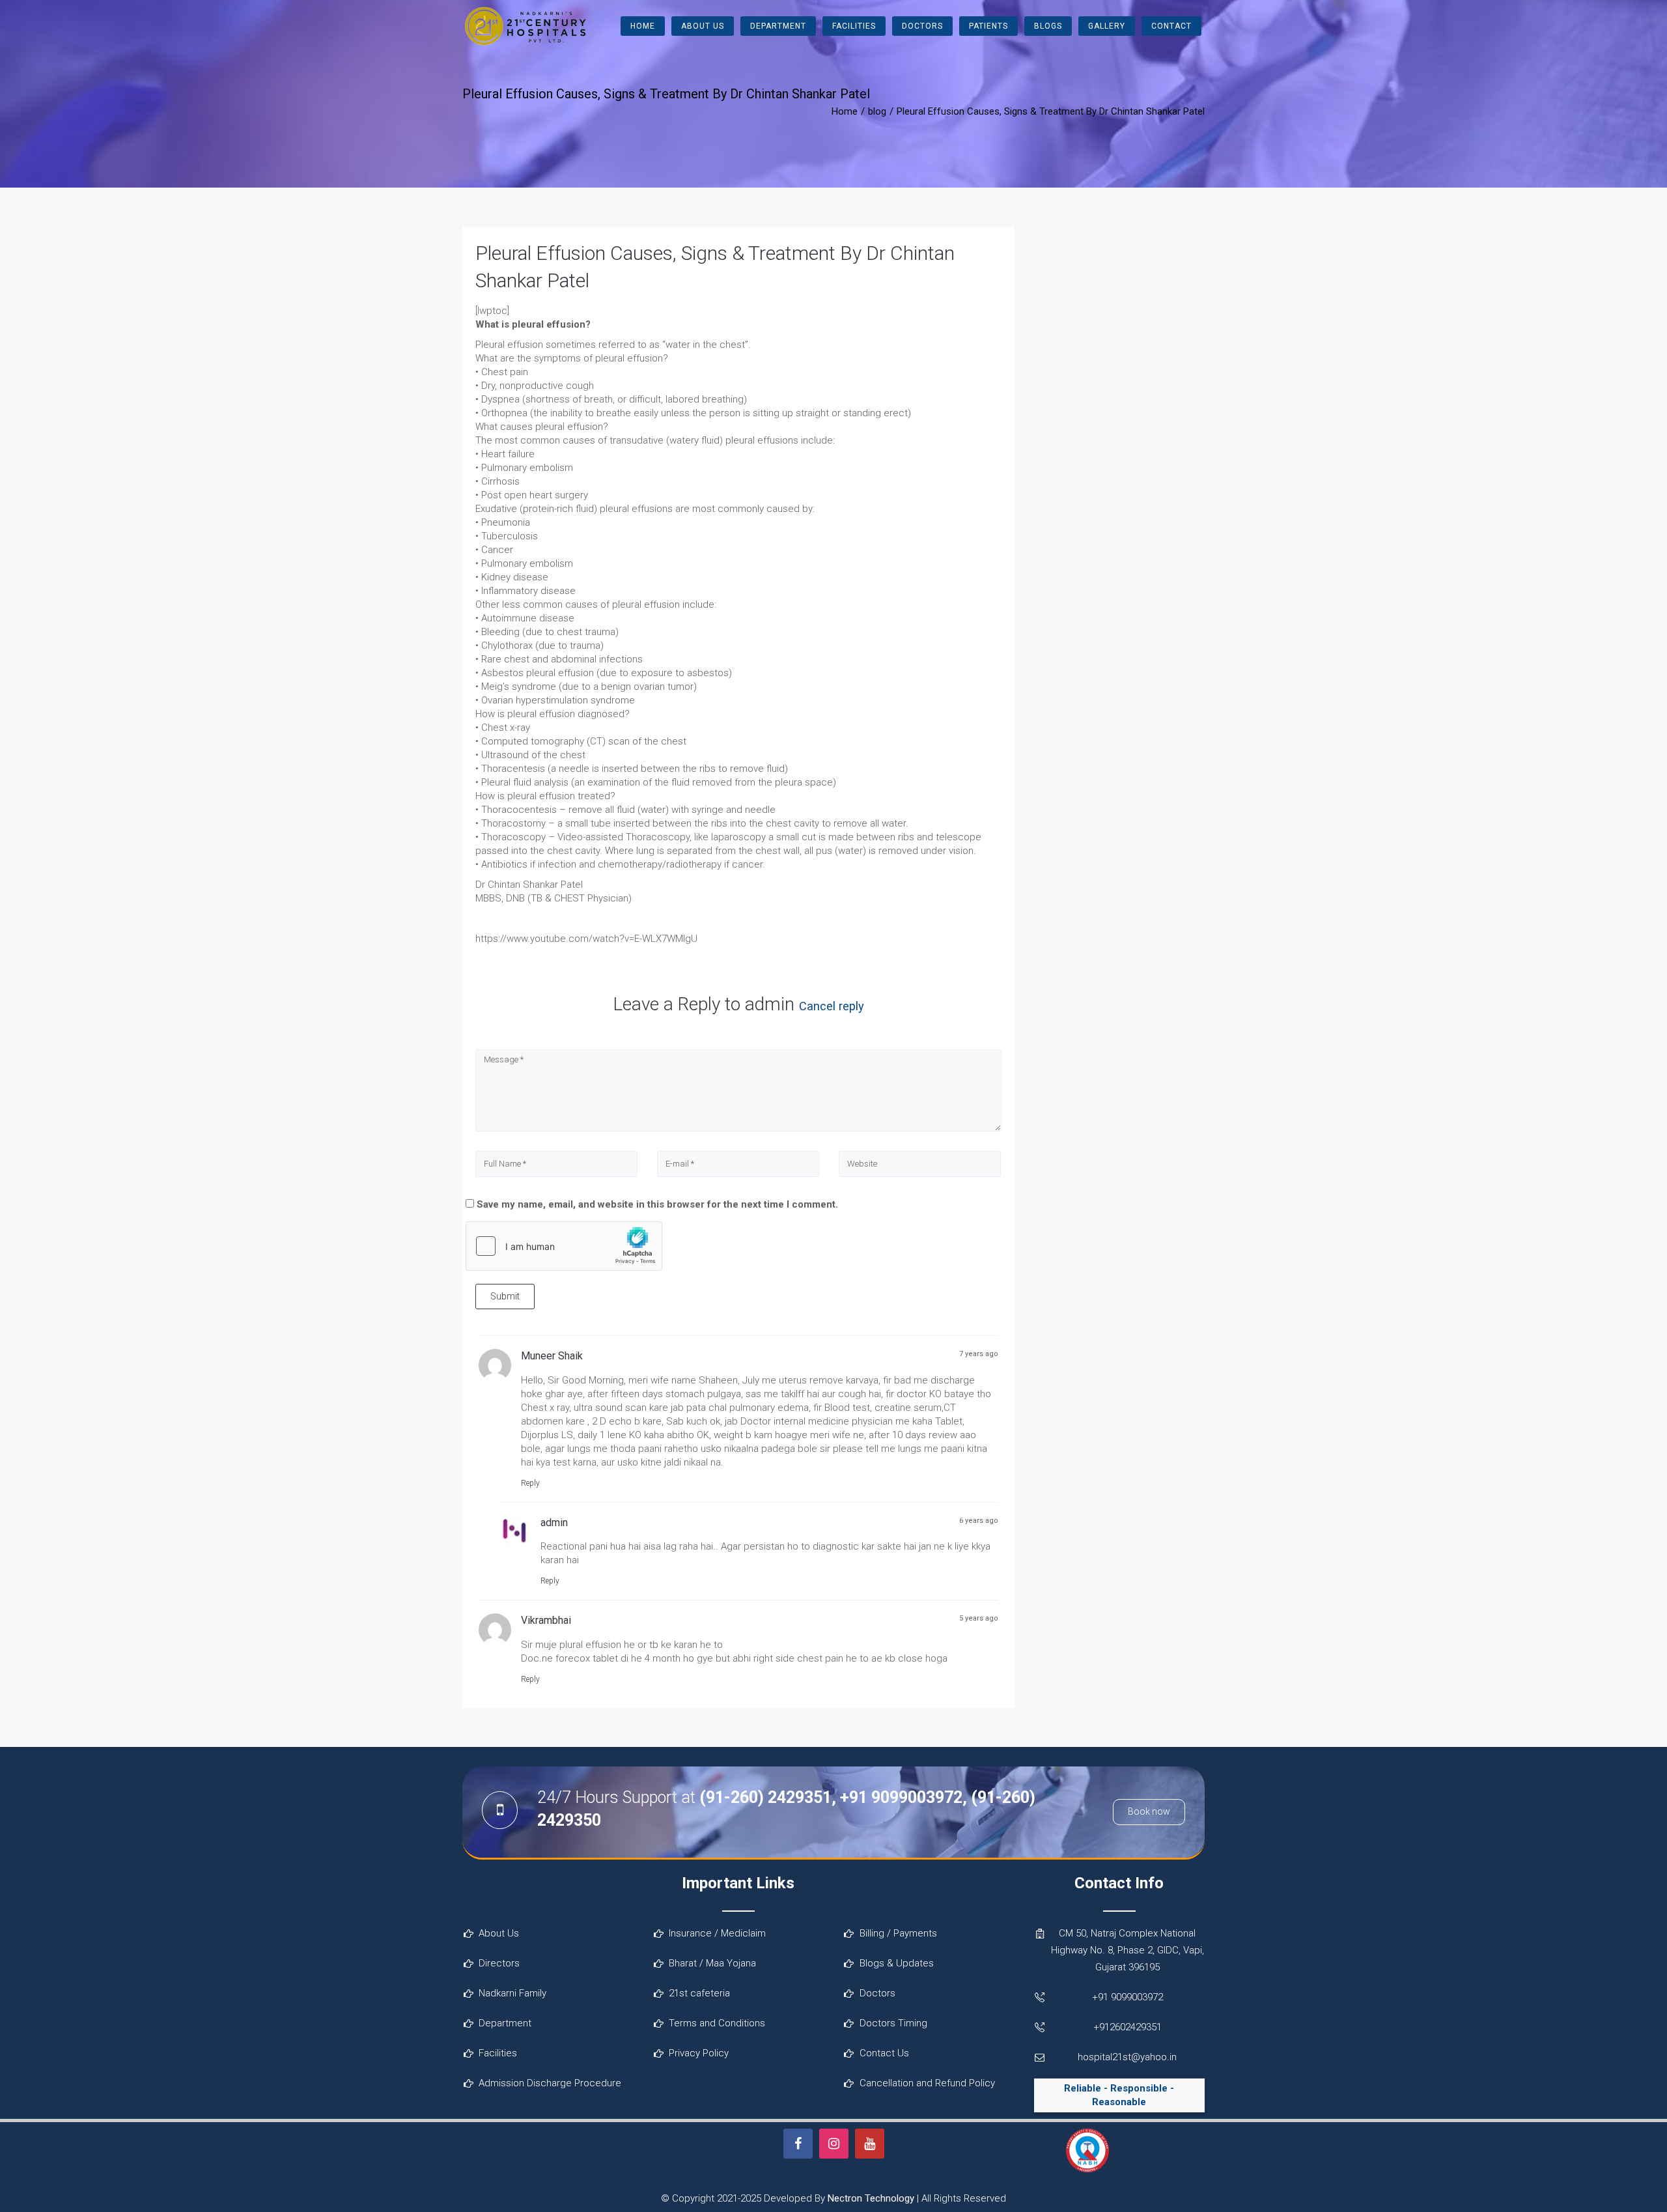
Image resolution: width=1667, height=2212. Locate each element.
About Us (703, 26)
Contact (1171, 26)
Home (643, 26)
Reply (530, 1483)
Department (778, 26)
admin (770, 1004)
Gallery (1107, 26)
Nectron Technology (871, 2198)
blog (877, 111)
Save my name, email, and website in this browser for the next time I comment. (657, 1204)
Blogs (1048, 26)
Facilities (854, 26)
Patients (988, 26)
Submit (505, 1296)
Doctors (922, 26)
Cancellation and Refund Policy (927, 2083)
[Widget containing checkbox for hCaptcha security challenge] (564, 1246)
